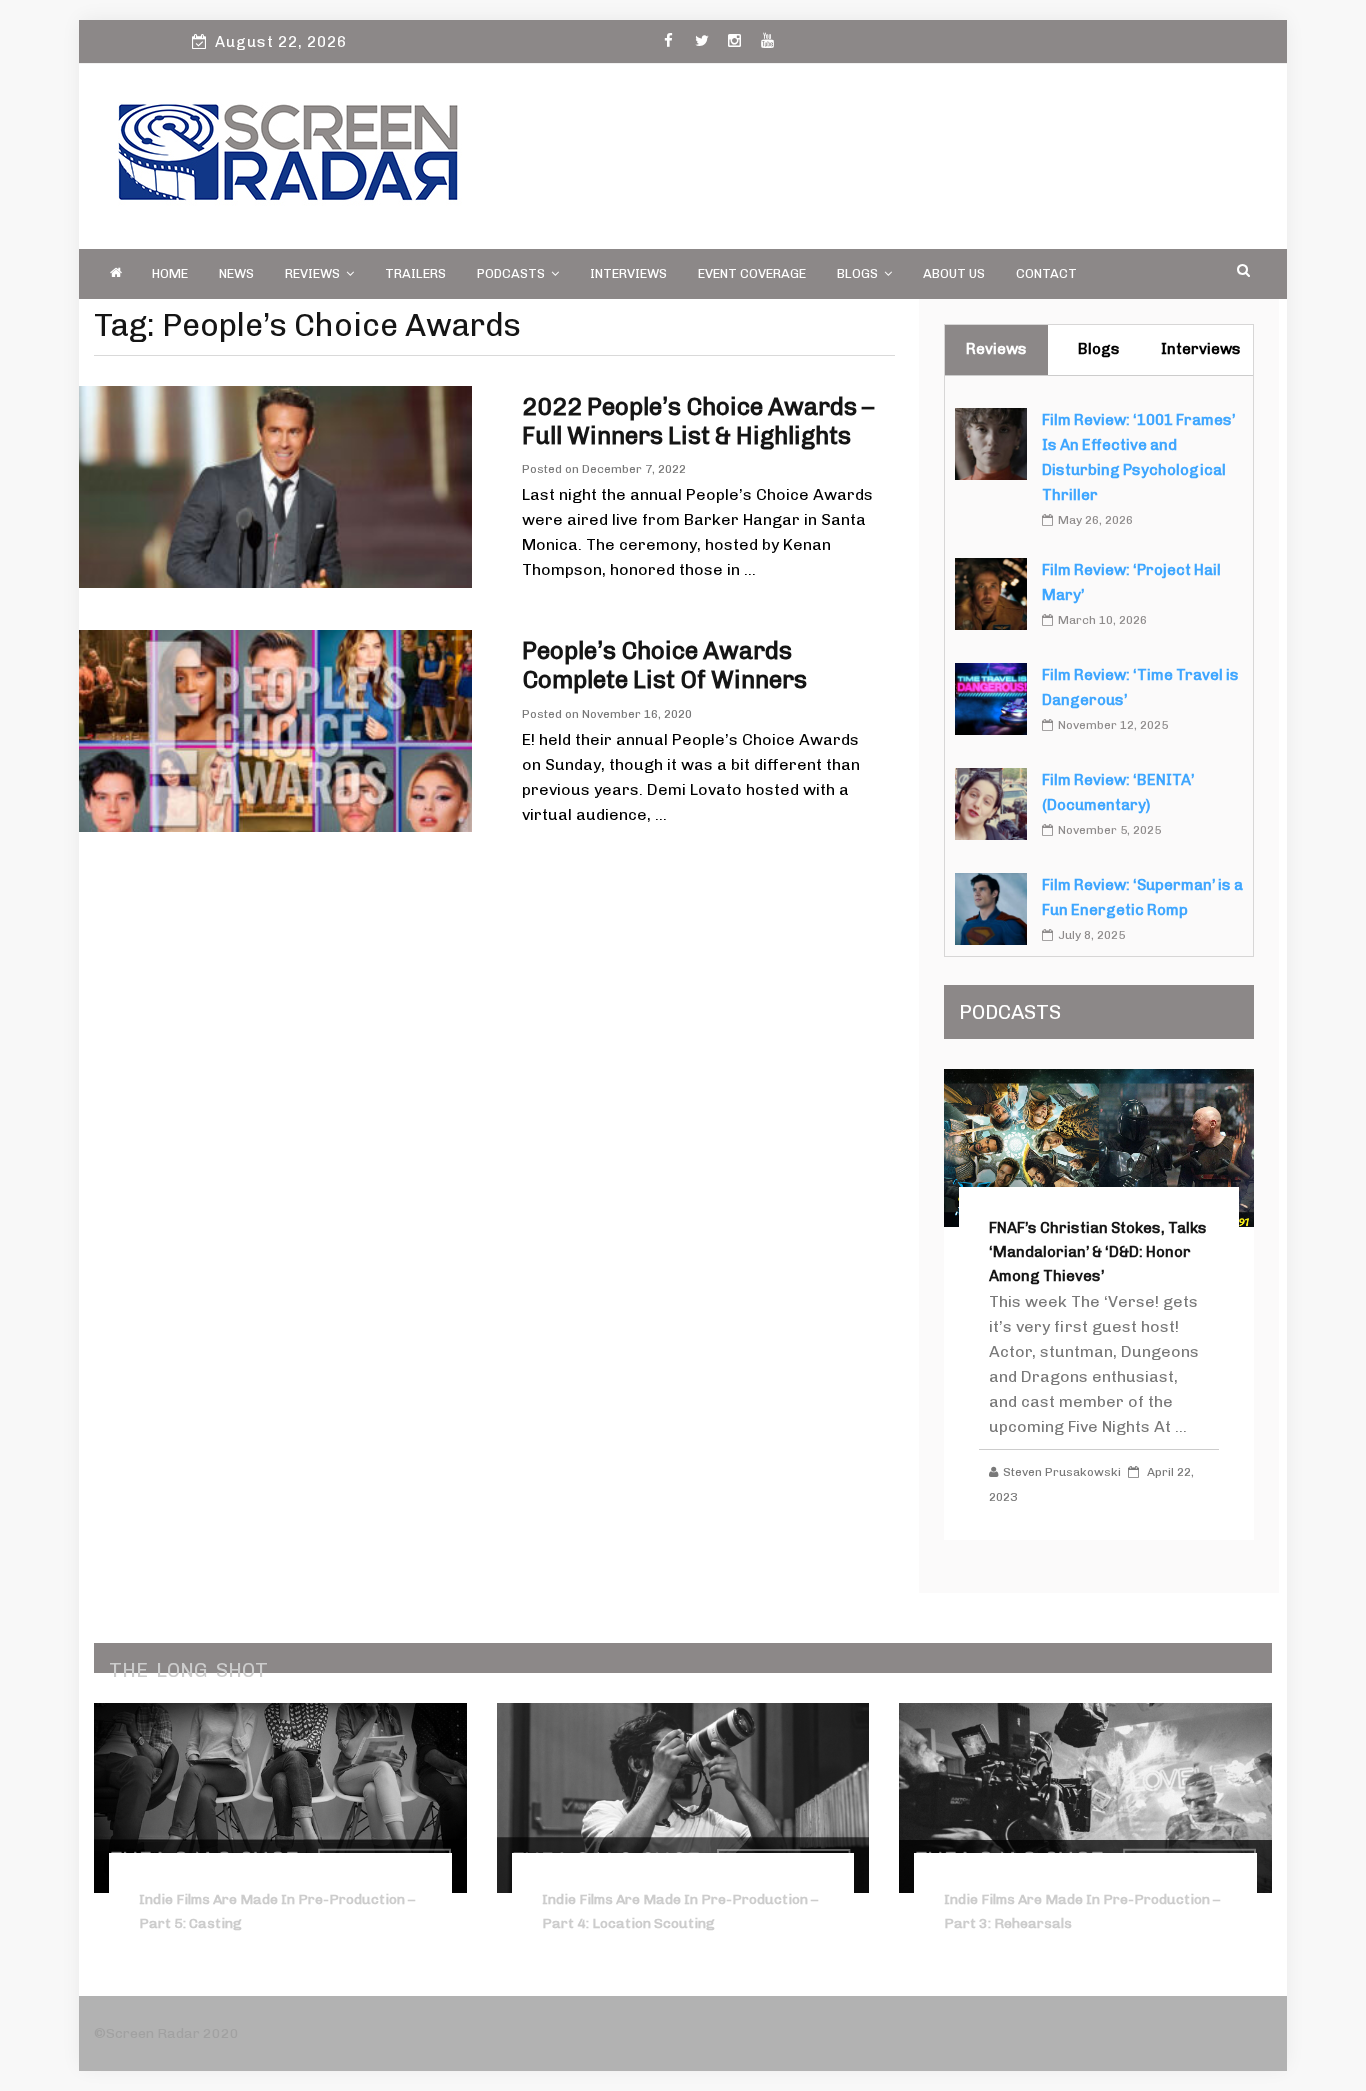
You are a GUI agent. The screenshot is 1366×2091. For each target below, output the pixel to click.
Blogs (857, 273)
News (236, 273)
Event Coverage (752, 273)
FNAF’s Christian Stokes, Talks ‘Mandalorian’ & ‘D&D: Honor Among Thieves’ (1098, 1252)
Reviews (312, 273)
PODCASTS (511, 273)
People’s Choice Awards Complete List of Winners (664, 665)
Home (170, 273)
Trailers (415, 273)
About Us (954, 273)
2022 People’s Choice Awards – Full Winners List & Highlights (698, 421)
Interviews (628, 273)
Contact (1046, 273)
